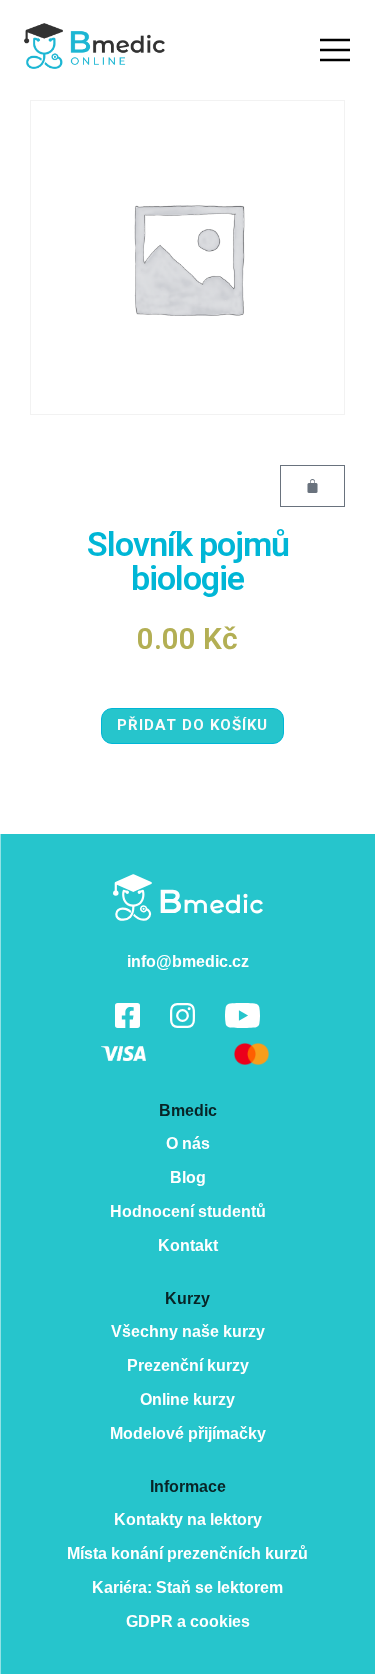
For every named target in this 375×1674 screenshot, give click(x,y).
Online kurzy (187, 1399)
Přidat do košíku (192, 725)
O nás (188, 1143)
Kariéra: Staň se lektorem (187, 1587)
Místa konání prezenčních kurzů (187, 1553)
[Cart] (312, 486)
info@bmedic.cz (188, 961)
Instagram (182, 1015)
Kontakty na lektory (188, 1519)
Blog (188, 1177)
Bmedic (188, 897)
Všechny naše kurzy (188, 1331)
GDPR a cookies (188, 1621)
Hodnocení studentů (188, 1211)
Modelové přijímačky (188, 1433)
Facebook (127, 1015)
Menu (335, 50)
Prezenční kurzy (188, 1365)
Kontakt (188, 1245)
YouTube (242, 1015)
